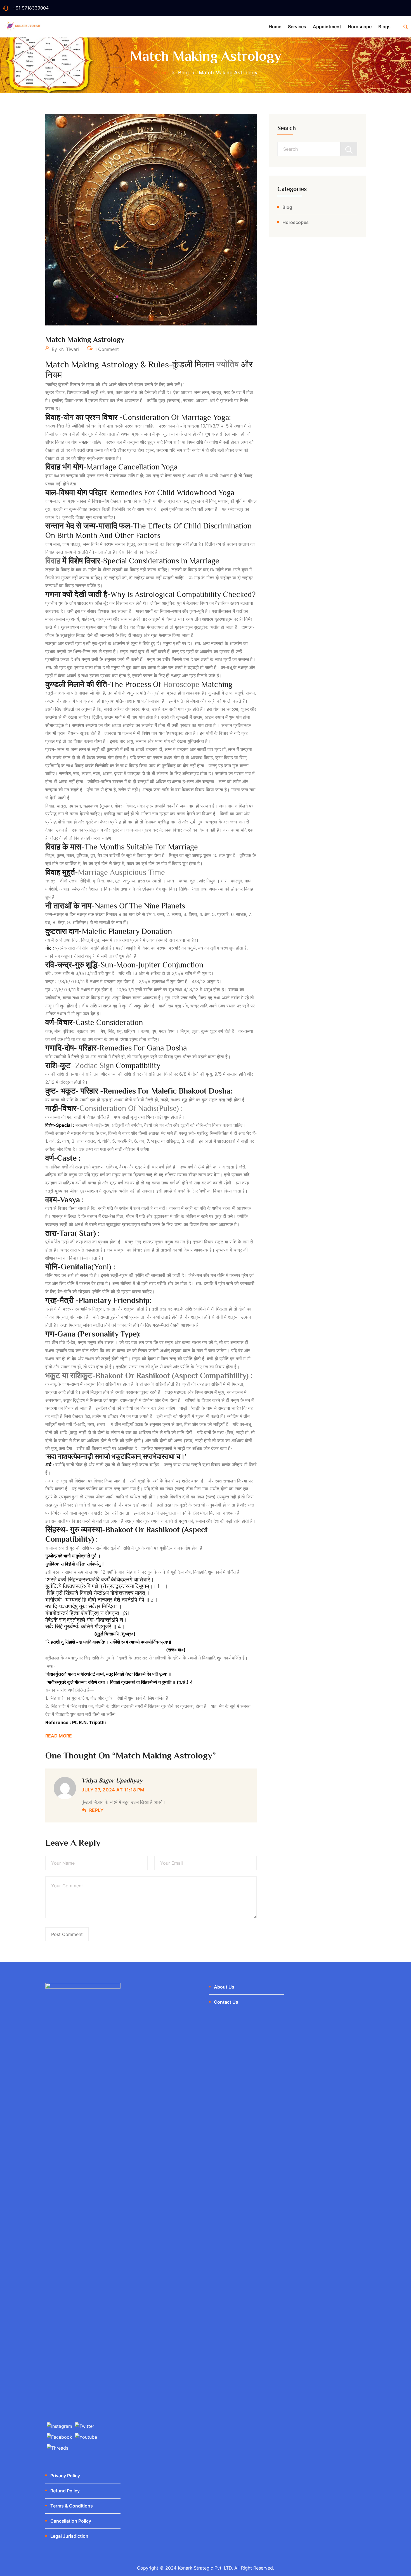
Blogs (384, 27)
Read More (59, 1736)
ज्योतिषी (79, 426)
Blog (287, 207)
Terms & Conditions (72, 2506)
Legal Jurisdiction (69, 2536)
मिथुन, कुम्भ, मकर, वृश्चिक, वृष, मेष (74, 855)
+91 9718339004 (31, 8)
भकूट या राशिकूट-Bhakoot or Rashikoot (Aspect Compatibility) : (149, 1376)
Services (297, 27)
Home (275, 27)
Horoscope (360, 27)
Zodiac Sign (95, 1065)
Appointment (327, 27)
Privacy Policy (65, 2476)
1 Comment (106, 349)
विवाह (53, 561)
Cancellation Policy (71, 2521)
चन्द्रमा (193, 426)
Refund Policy (65, 2491)
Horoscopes (296, 222)
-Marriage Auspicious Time (105, 872)
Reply (96, 1810)
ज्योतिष (229, 364)
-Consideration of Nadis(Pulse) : (114, 1108)
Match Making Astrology (85, 340)
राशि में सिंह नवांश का (76, 1706)
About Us (224, 1987)
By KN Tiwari (65, 349)
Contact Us (226, 2002)
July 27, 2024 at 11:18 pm (113, 1790)
